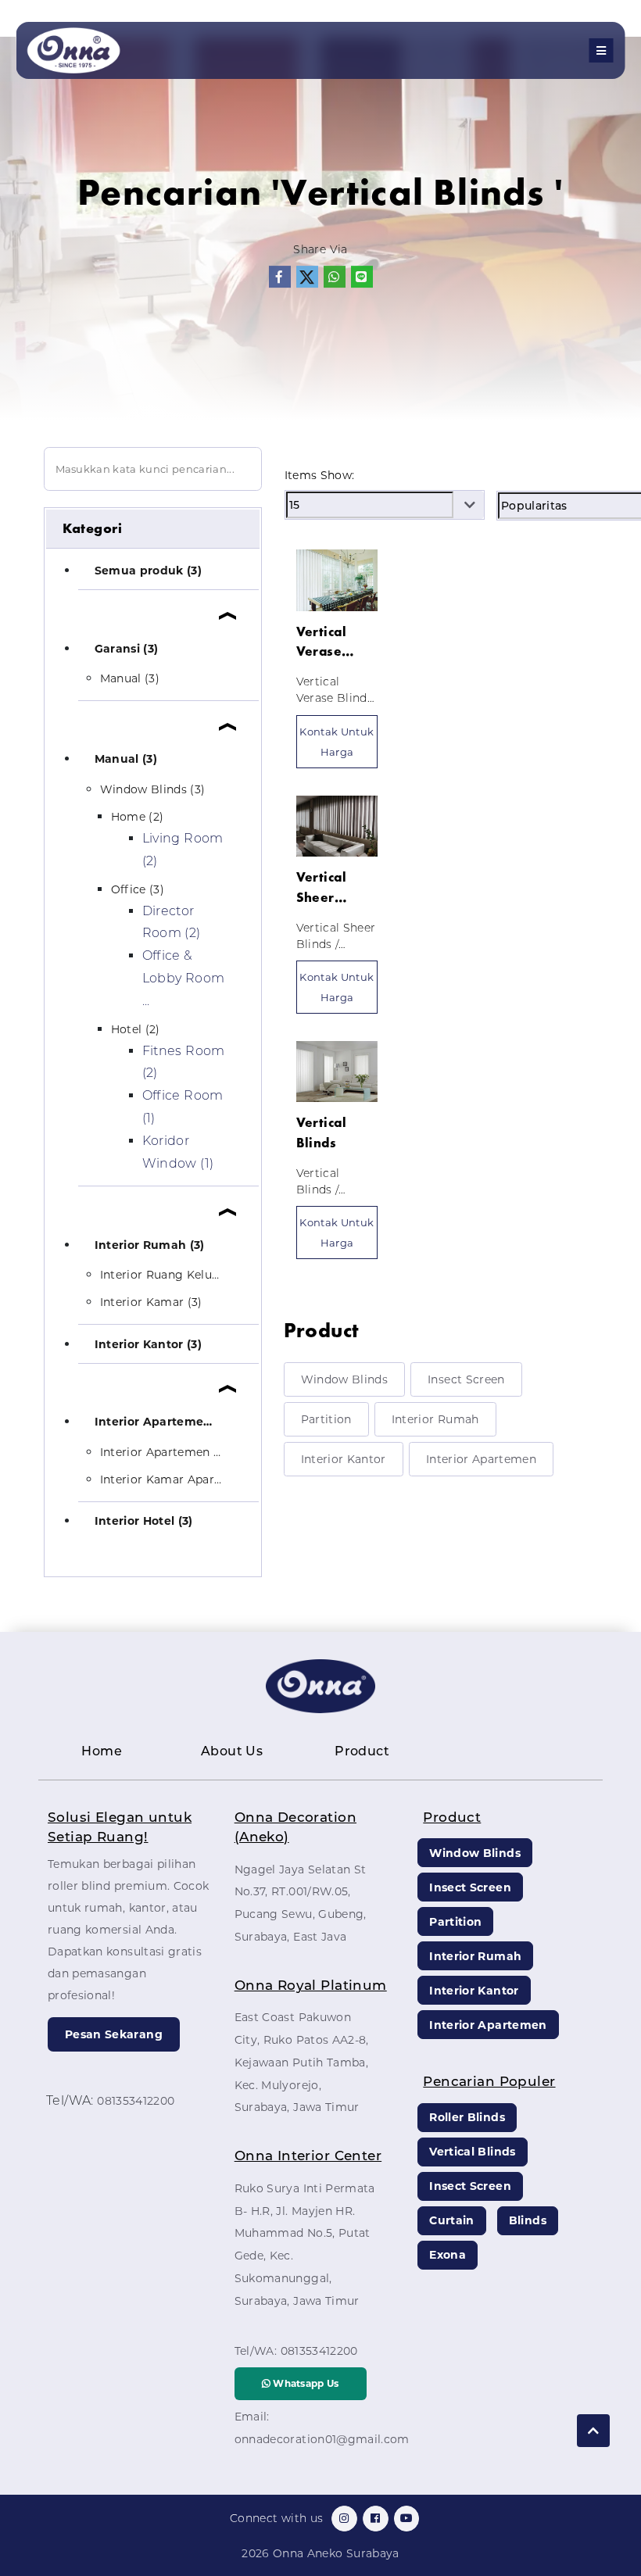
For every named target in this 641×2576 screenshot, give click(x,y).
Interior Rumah (435, 1419)
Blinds (528, 2220)
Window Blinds (345, 1379)
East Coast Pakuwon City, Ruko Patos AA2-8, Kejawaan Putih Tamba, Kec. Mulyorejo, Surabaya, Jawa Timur (302, 2062)
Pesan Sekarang (114, 2034)
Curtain (451, 2220)
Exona (448, 2255)
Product (362, 1751)
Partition (326, 1419)
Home (102, 1751)
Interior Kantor (344, 1459)
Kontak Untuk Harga (337, 742)
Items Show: (320, 475)
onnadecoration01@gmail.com (322, 2439)
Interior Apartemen (481, 1459)
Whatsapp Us (305, 2383)
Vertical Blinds (321, 1132)
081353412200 (136, 2101)
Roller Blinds (467, 2117)
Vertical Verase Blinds (321, 642)
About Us (232, 1751)
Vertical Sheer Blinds (321, 888)
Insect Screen (466, 1379)
